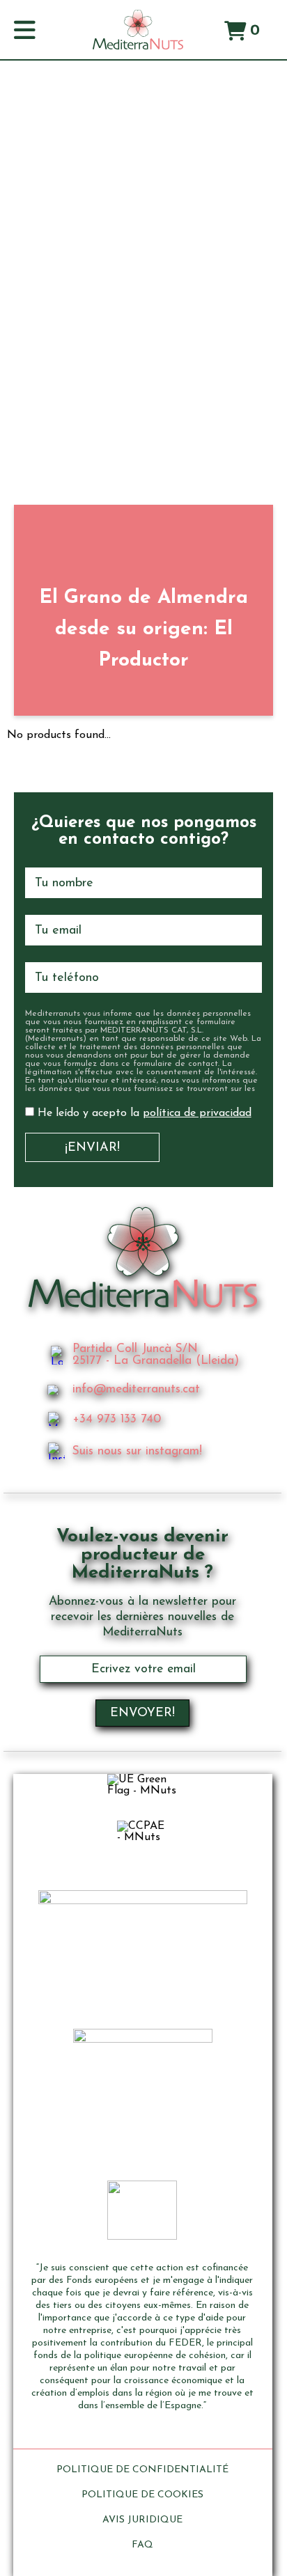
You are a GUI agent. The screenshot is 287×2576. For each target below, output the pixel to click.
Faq (142, 2545)
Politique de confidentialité (142, 2470)
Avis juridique (142, 2520)
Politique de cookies (142, 2495)
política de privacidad (197, 1113)
